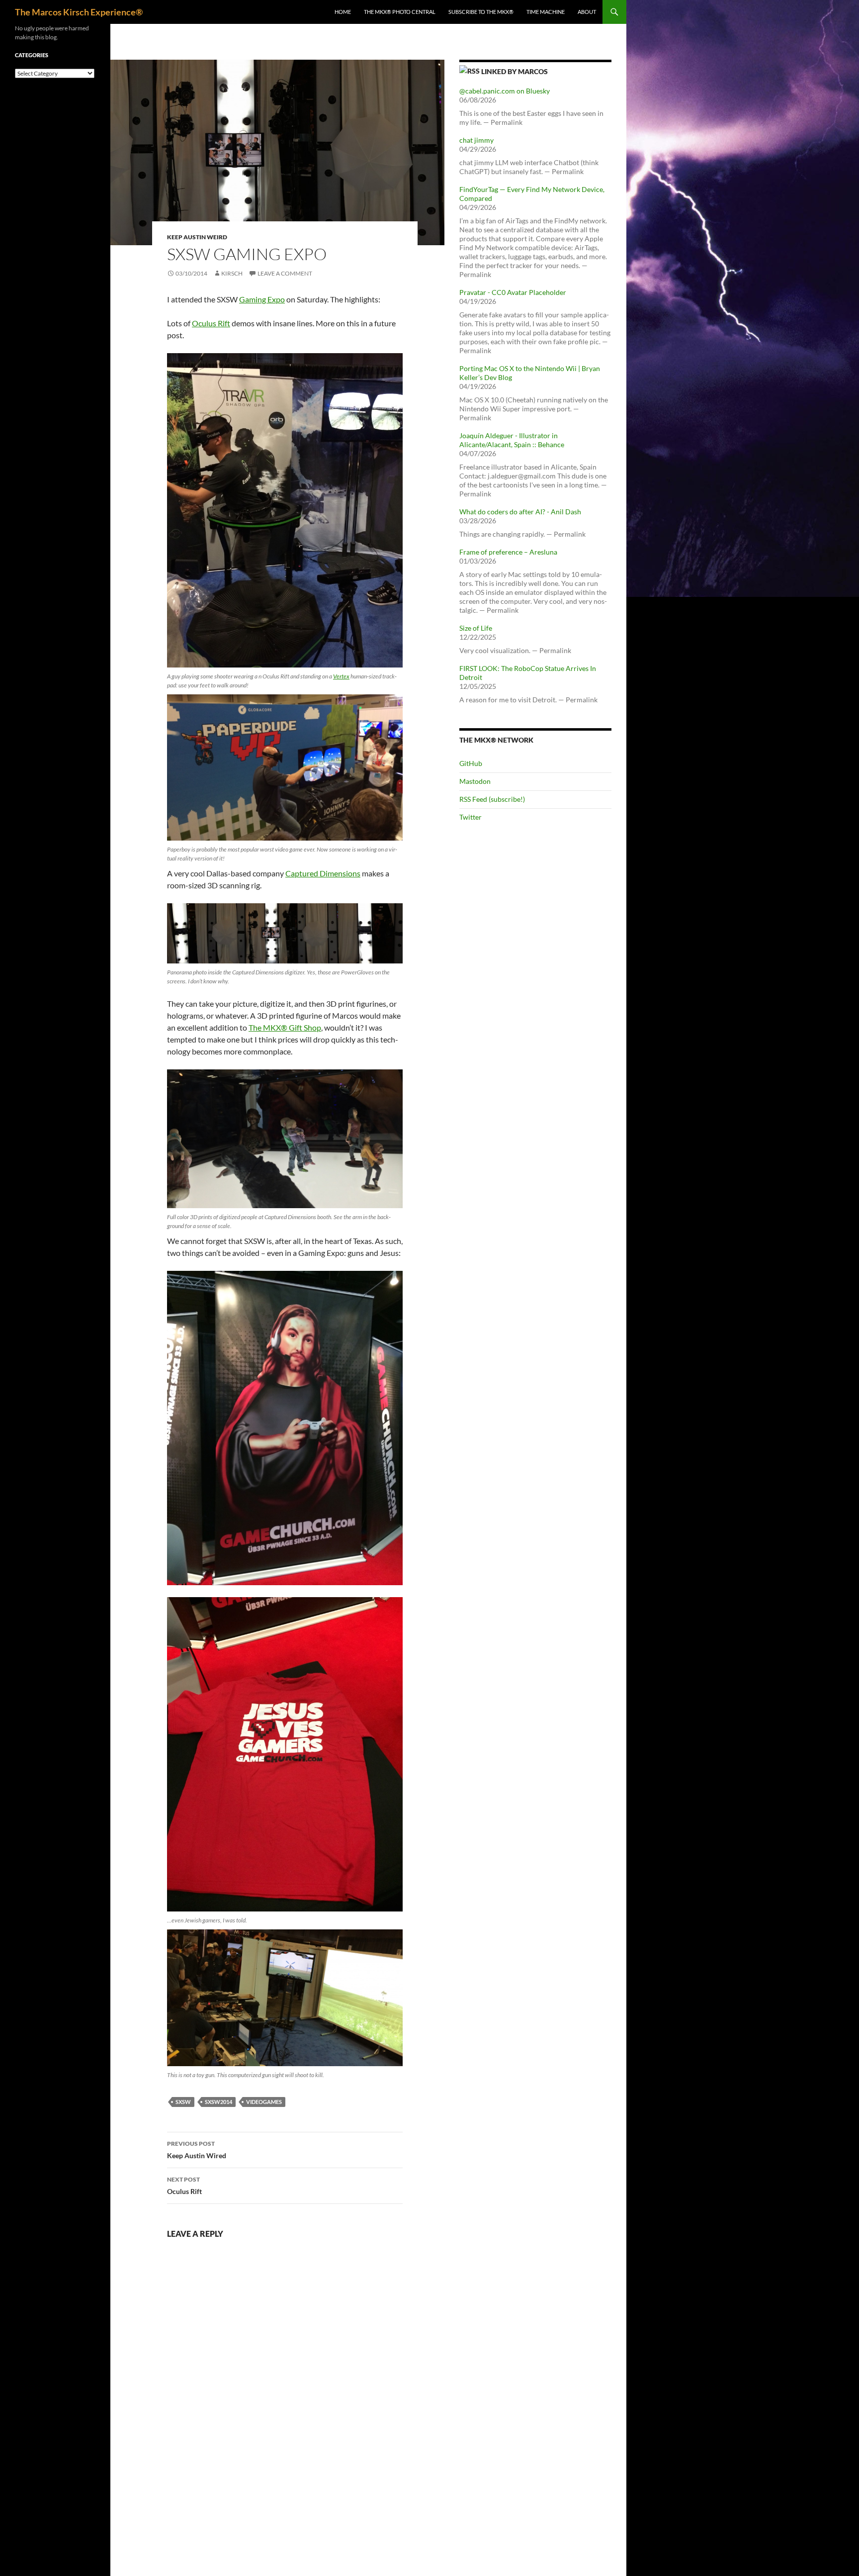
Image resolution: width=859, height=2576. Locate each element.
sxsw (183, 2102)
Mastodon (475, 781)
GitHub (471, 763)
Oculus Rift (211, 323)
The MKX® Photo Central (400, 12)
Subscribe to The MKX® (481, 12)
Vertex (341, 676)
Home (343, 12)
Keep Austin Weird (197, 237)
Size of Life (476, 628)
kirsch (232, 273)
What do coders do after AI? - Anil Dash (520, 512)
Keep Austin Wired (197, 2150)
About (587, 12)
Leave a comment (285, 273)
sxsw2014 (218, 2102)
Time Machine (546, 12)
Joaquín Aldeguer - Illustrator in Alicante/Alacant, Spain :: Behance (512, 440)
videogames (264, 2102)
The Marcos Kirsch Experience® (79, 12)
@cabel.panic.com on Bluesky (505, 91)
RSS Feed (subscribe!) (492, 799)
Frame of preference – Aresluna (508, 552)
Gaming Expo (262, 299)
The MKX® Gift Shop (285, 1027)
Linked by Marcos (515, 71)
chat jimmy (476, 140)
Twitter (471, 817)
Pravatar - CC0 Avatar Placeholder (513, 292)
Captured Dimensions (323, 873)
